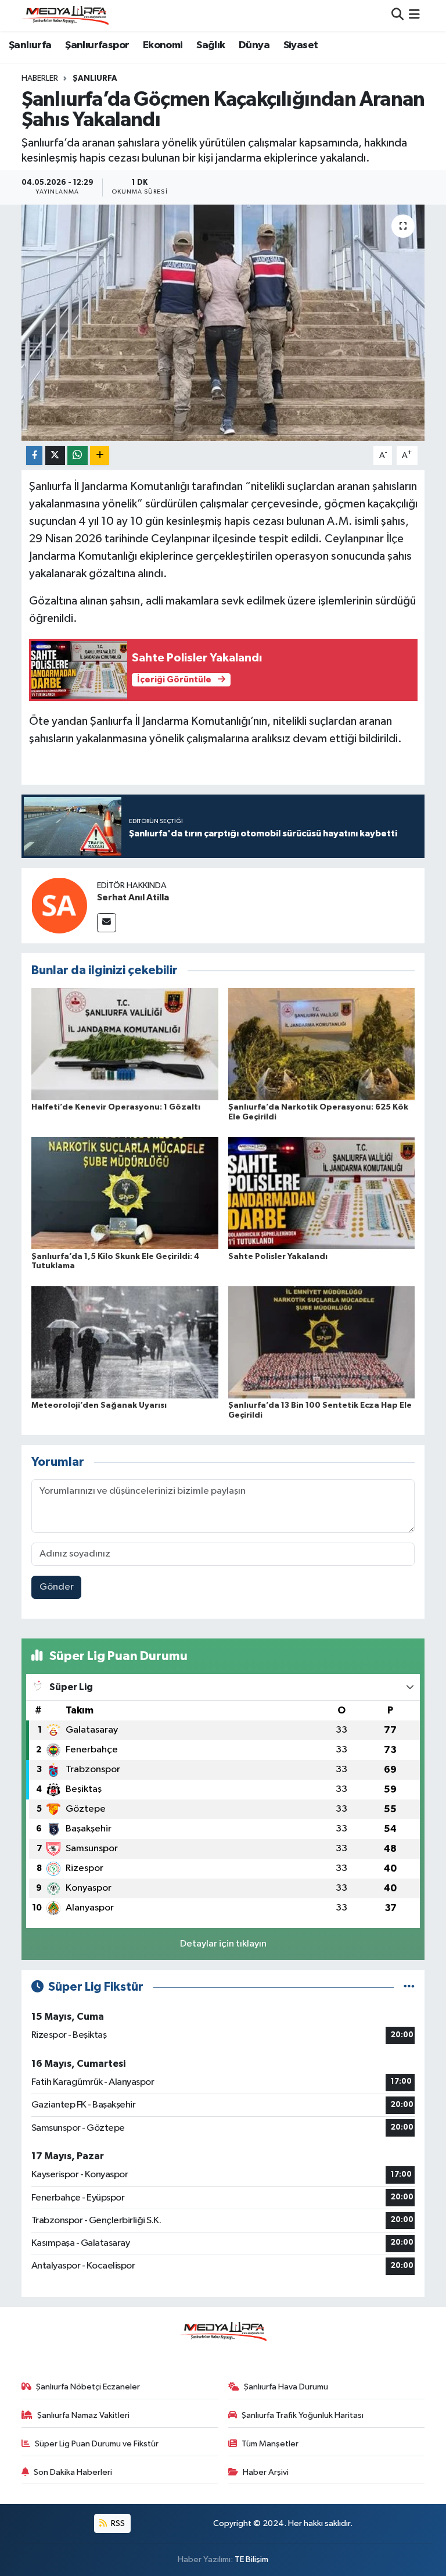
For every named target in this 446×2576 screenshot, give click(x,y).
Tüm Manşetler (270, 2444)
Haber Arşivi (266, 2472)
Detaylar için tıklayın (223, 1944)
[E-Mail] (107, 923)
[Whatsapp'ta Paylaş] (78, 455)
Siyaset (301, 45)
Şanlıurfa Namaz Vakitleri (83, 2415)
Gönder (57, 1587)
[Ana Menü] (414, 15)
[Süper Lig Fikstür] (409, 1987)
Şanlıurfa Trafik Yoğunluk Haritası (303, 2415)
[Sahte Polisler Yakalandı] (322, 1193)
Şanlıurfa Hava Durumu (286, 2387)
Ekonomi (163, 45)
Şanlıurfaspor (97, 45)
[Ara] (398, 15)
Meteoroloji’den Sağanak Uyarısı (99, 1405)
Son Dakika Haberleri (73, 2472)
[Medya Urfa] (65, 15)
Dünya (254, 45)
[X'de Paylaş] (55, 455)
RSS (117, 2523)
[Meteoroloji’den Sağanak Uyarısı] (125, 1342)
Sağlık (211, 45)
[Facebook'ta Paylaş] (34, 455)
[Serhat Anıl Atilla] (59, 905)
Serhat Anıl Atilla (133, 897)
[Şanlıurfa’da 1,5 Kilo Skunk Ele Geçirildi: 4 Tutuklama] (125, 1193)
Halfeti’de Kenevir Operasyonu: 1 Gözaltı (116, 1107)
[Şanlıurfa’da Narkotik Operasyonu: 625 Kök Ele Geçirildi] (322, 1044)
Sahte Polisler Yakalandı (278, 1257)
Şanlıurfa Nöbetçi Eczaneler (88, 2387)
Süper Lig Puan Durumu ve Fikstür (97, 2444)
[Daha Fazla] (100, 455)
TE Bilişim (251, 2559)
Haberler (40, 78)
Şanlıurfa (30, 45)
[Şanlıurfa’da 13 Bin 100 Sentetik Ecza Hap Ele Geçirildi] (322, 1342)
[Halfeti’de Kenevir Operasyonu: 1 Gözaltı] (125, 1044)
